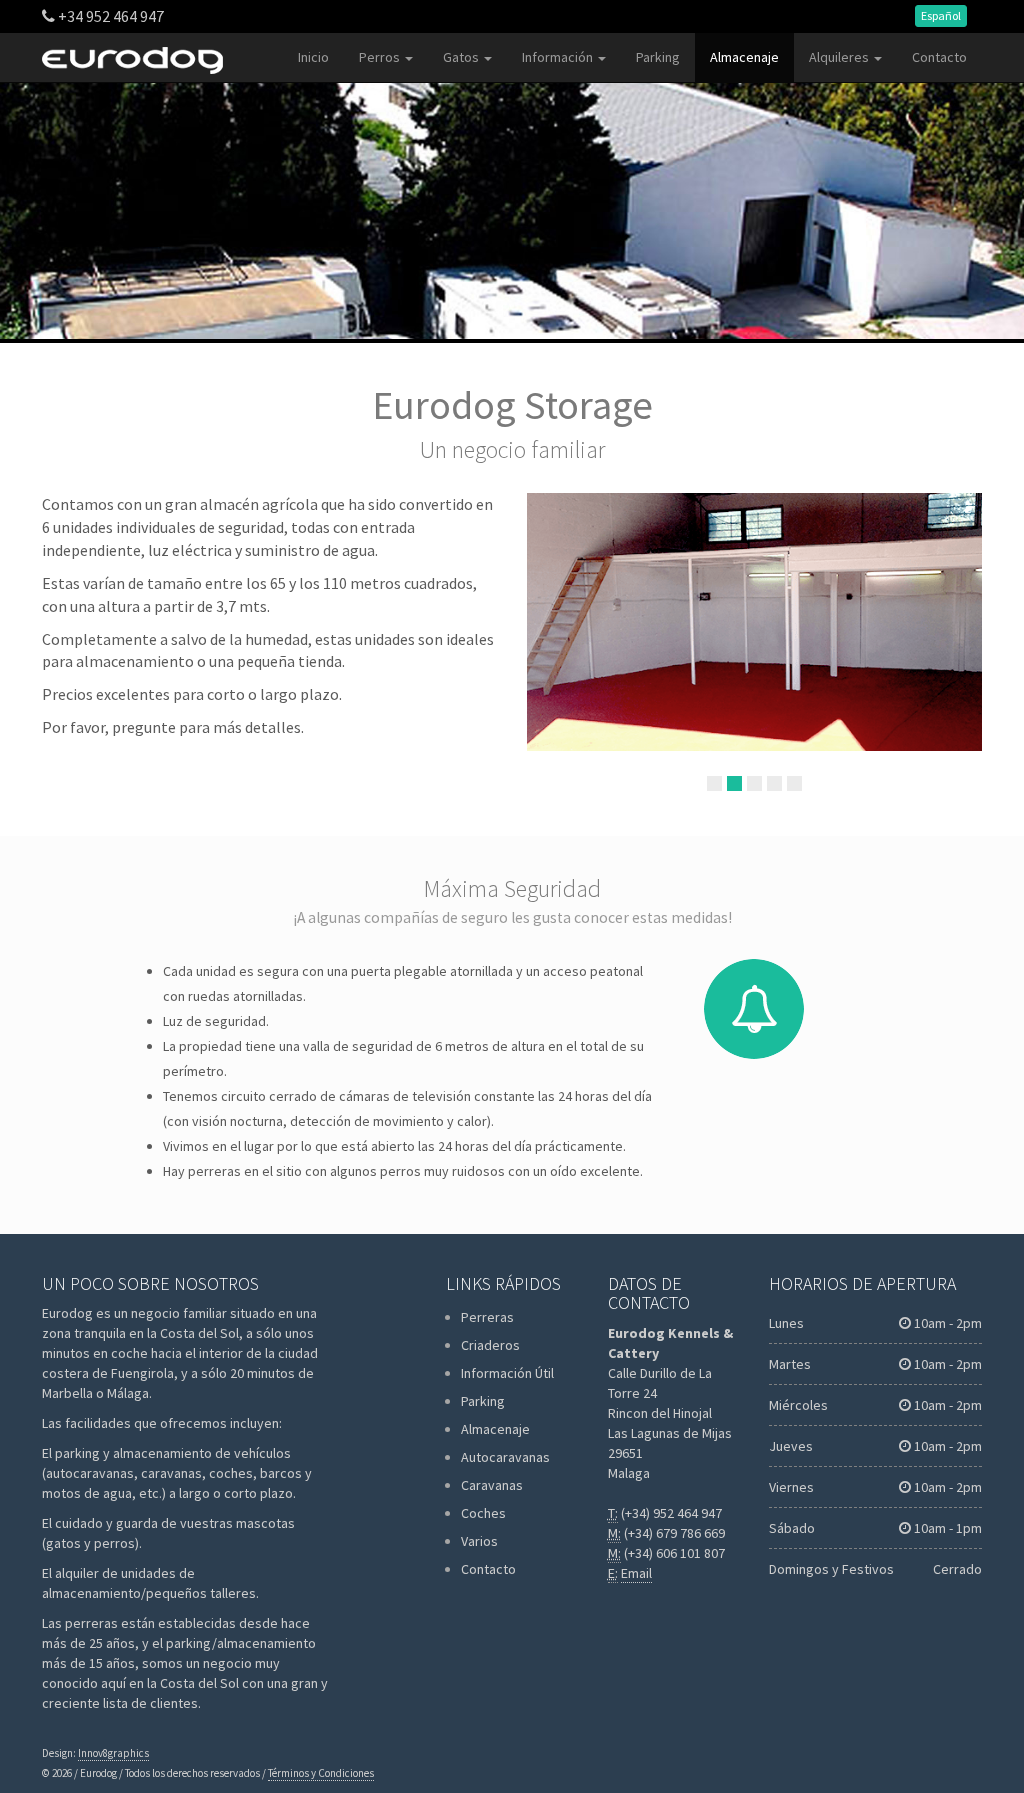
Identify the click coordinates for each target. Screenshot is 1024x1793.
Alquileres (840, 57)
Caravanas (492, 1485)
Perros (381, 57)
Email (636, 1573)
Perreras (487, 1317)
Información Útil (507, 1373)
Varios (479, 1541)
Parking (658, 57)
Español (941, 15)
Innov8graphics (113, 1753)
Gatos (462, 57)
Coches (483, 1513)
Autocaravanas (505, 1457)
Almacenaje (744, 57)
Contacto (939, 57)
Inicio (313, 57)
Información (559, 57)
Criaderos (490, 1345)
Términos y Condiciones (321, 1773)
